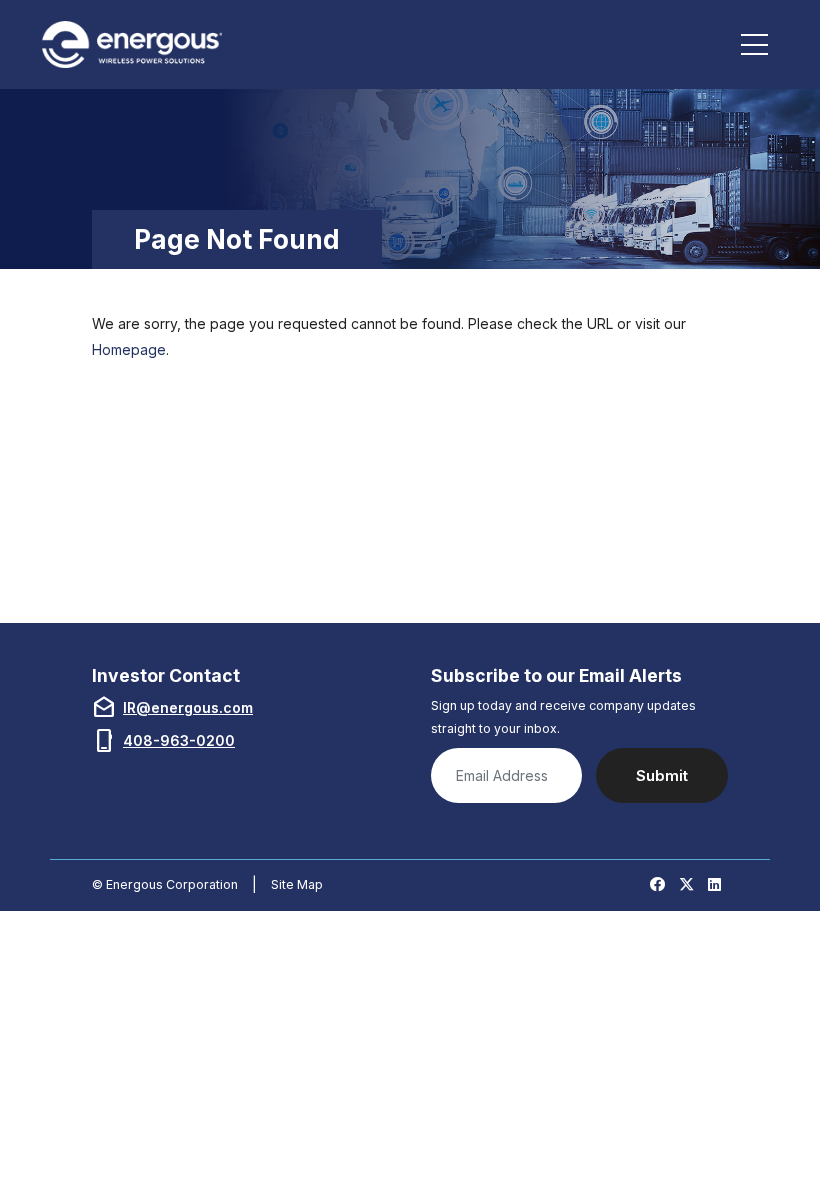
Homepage (129, 349)
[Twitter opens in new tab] (686, 885)
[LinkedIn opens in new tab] (714, 885)
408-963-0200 (179, 740)
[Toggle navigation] (754, 45)
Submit (662, 775)
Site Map (297, 884)
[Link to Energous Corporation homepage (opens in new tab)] (135, 44)
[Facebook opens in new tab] (657, 885)
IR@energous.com (188, 707)
